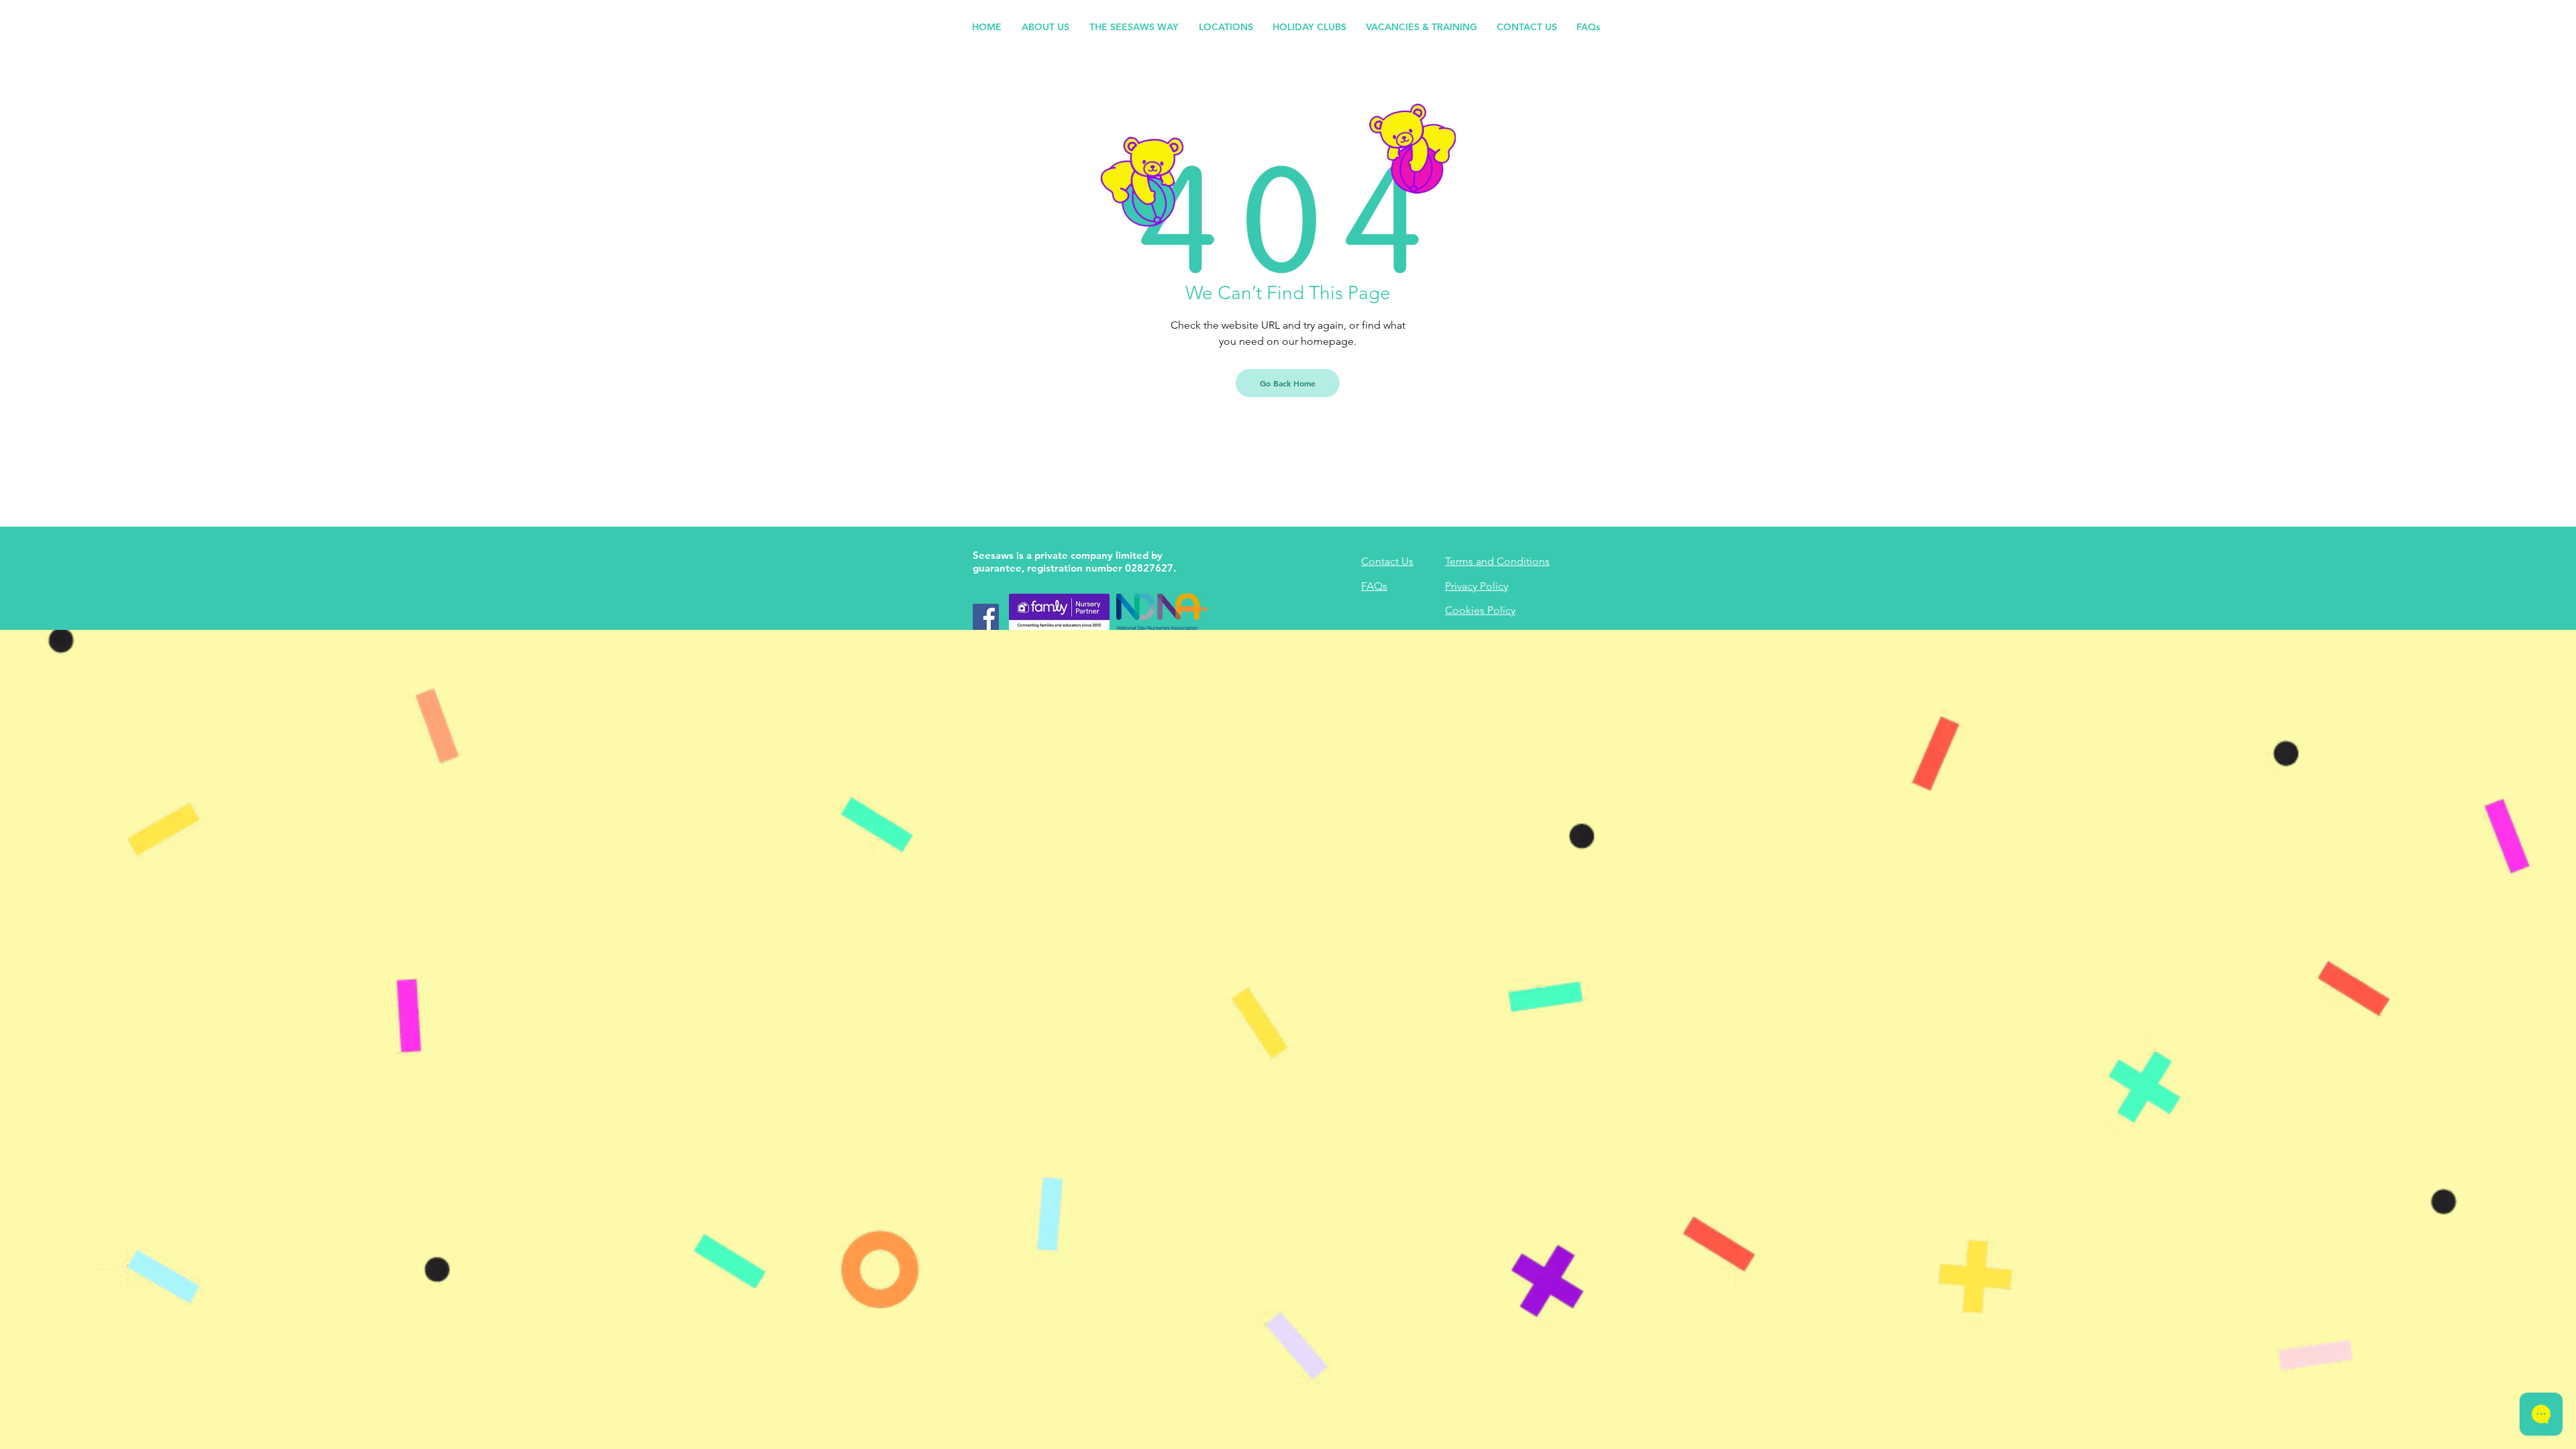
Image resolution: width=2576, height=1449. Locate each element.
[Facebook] (986, 617)
